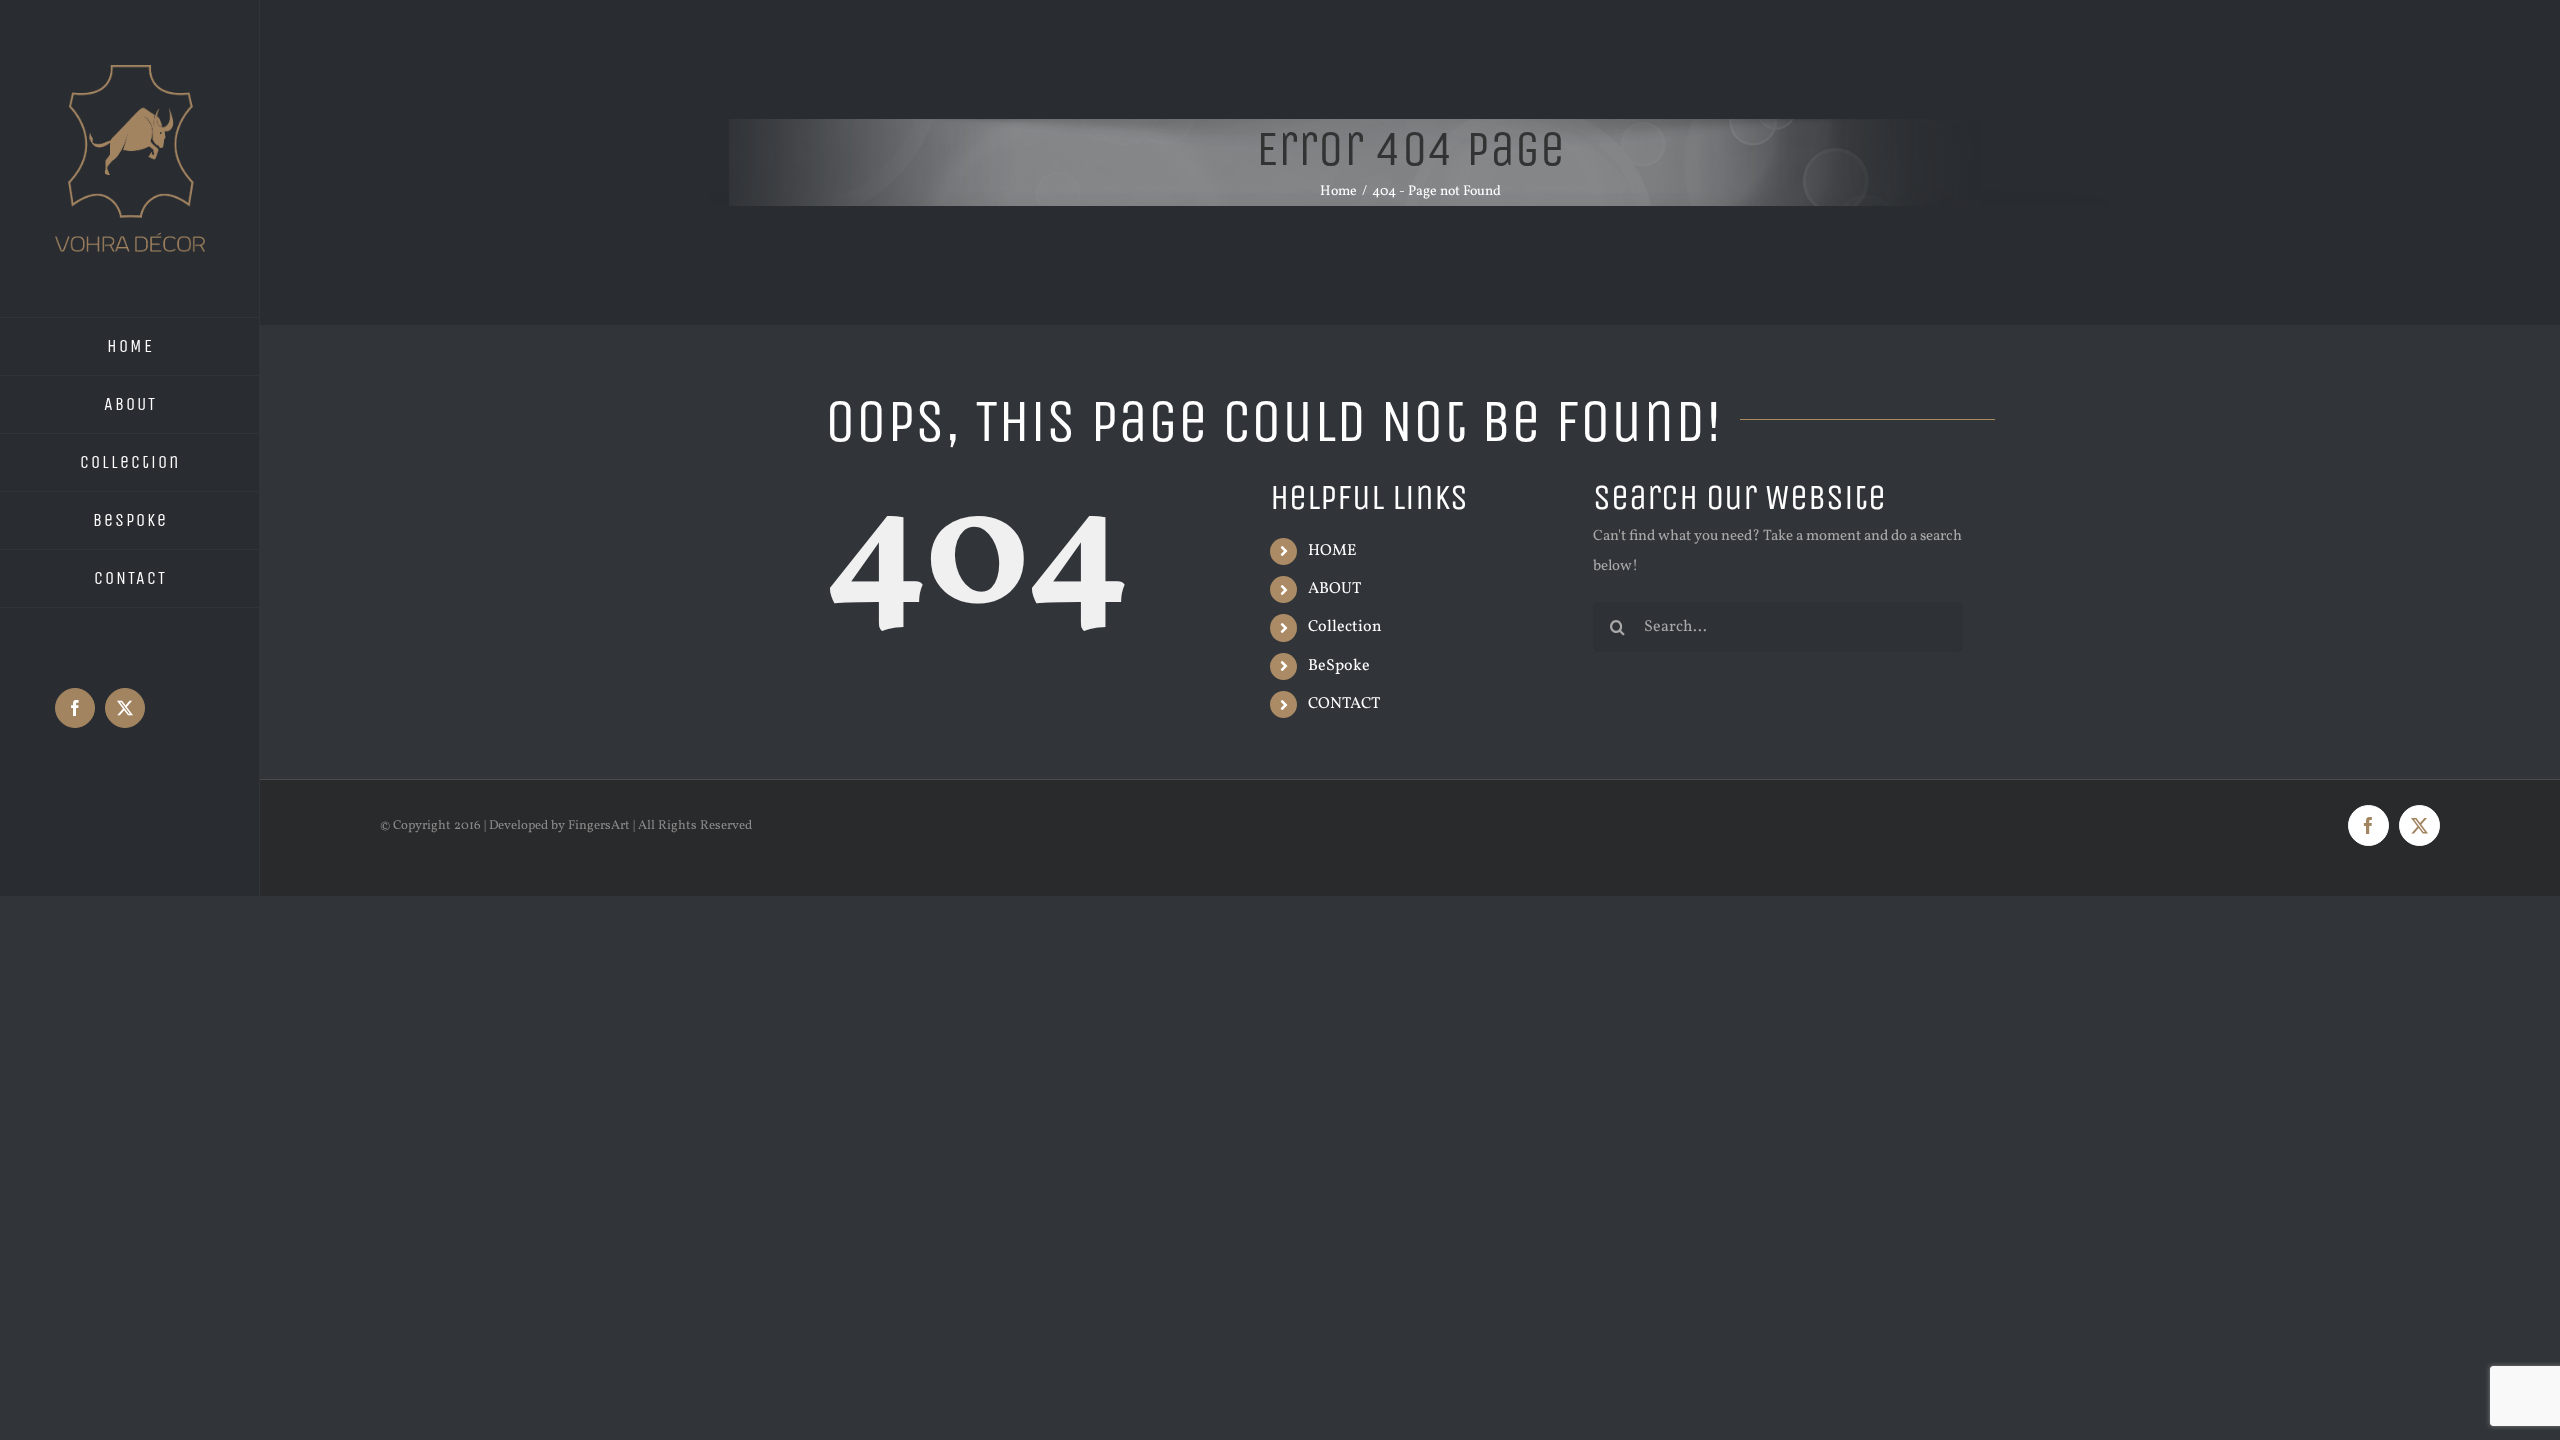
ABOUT (1334, 589)
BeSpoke (1339, 666)
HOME (1332, 551)
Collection (1345, 627)
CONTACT (1344, 704)
